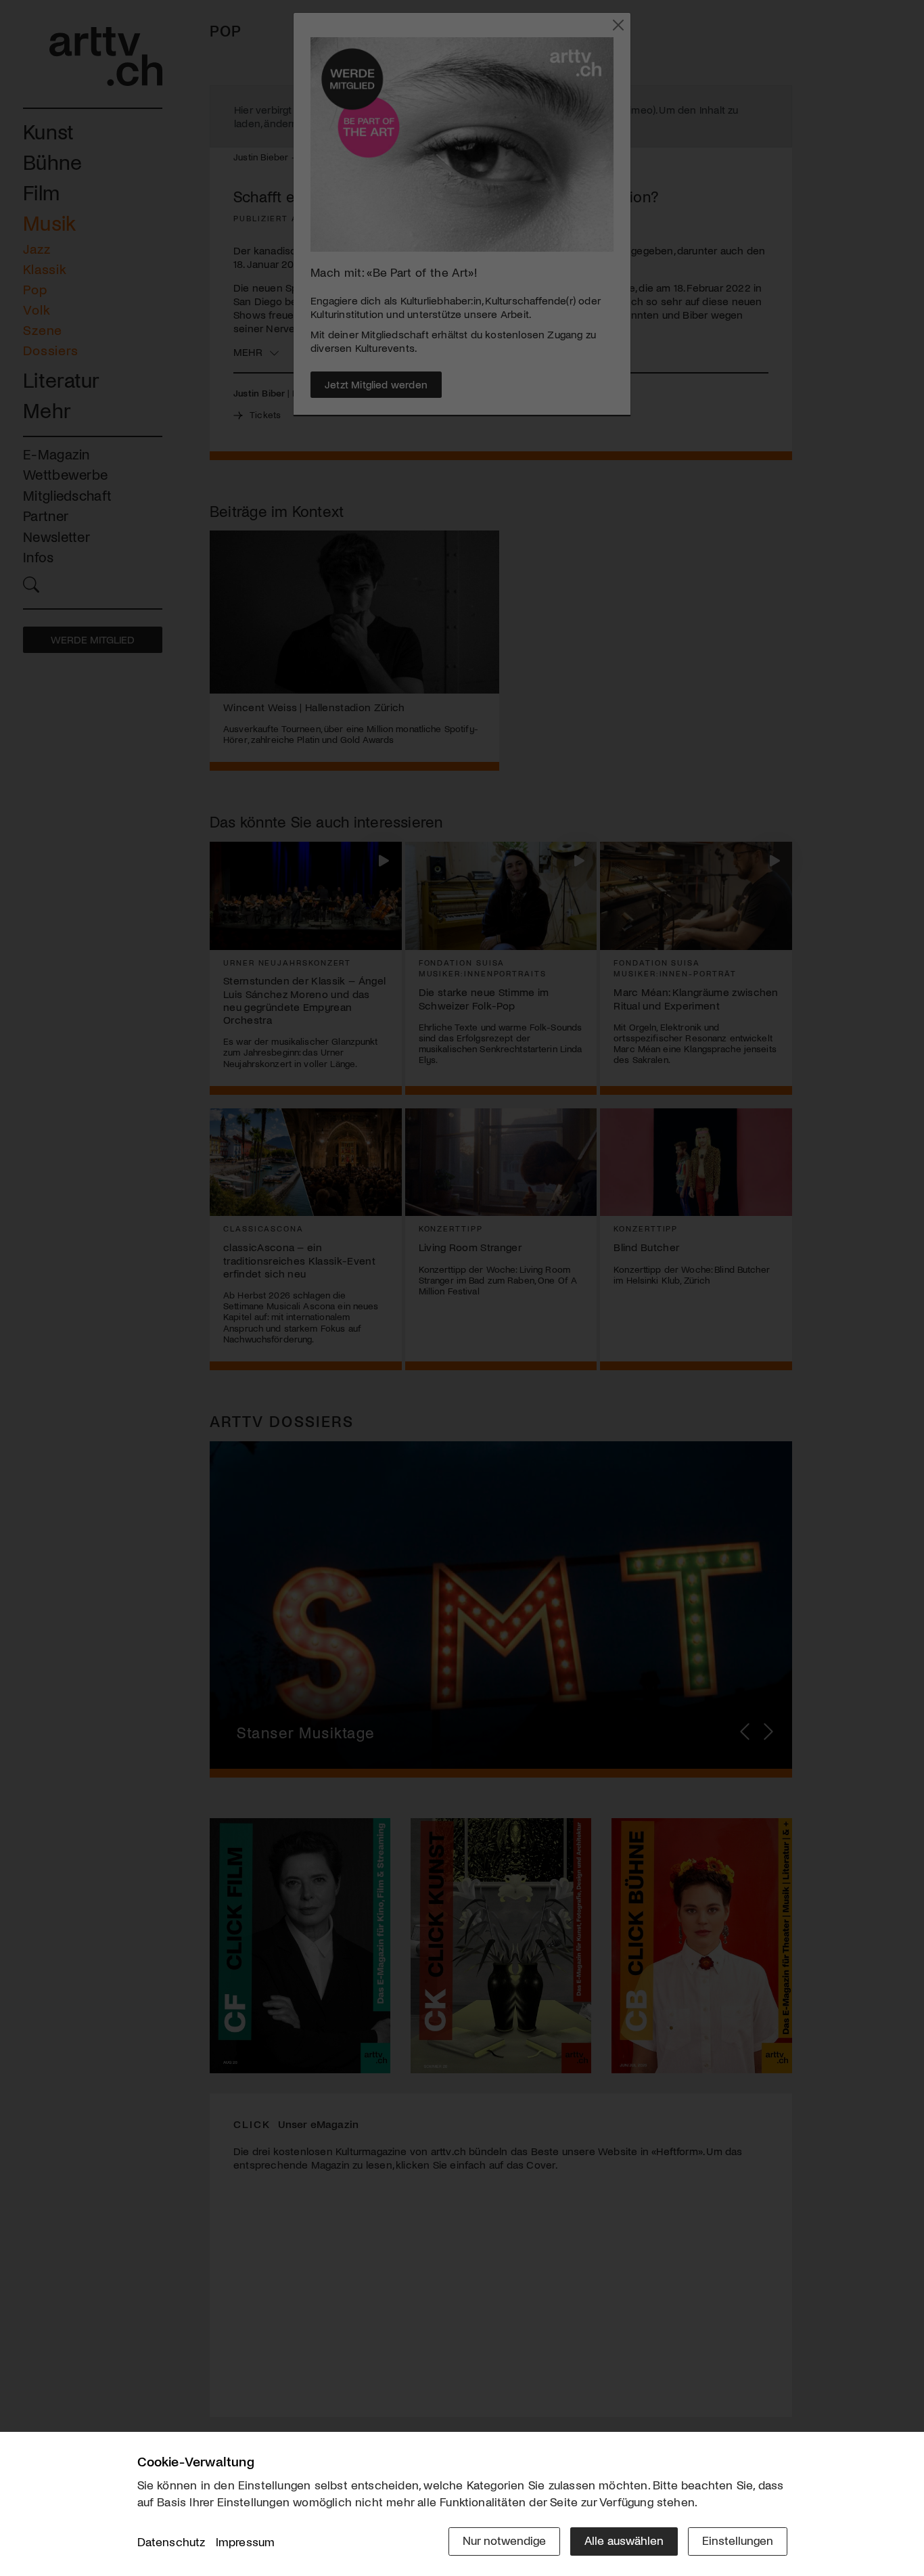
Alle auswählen (624, 2540)
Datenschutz (171, 2541)
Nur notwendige (504, 2540)
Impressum (246, 2541)
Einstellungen (738, 2540)
